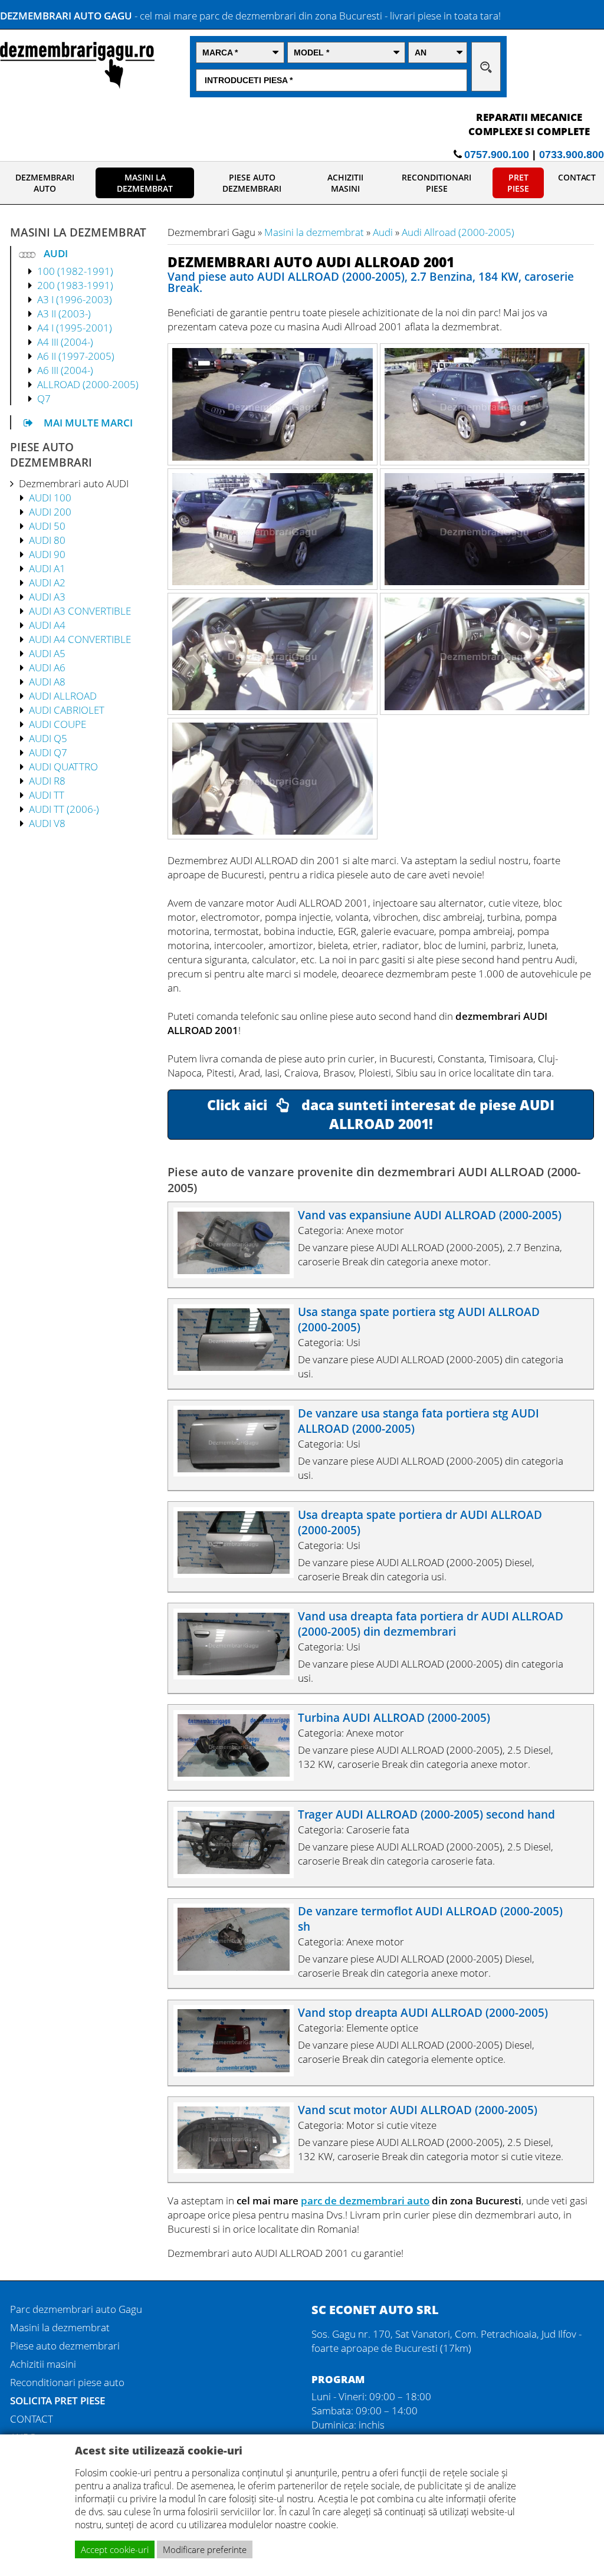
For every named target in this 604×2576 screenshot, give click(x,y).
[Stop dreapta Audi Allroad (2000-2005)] (239, 2072)
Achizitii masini (43, 2364)
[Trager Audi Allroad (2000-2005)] (239, 1874)
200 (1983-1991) (75, 285)
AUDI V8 (47, 823)
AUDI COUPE (58, 724)
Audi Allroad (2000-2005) (458, 232)
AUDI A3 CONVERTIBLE (80, 611)
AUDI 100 (50, 497)
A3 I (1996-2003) (75, 299)
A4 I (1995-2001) (75, 327)
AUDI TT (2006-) (64, 809)
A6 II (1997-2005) (76, 356)
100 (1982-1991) (75, 271)
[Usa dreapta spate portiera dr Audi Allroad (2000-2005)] (239, 1574)
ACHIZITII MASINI (345, 183)
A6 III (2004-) (65, 370)
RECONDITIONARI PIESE (436, 183)
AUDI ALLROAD (63, 695)
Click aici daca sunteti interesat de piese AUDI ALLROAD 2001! (381, 1114)
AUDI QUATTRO (63, 766)
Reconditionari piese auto (67, 2382)
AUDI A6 (47, 667)
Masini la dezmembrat (314, 232)
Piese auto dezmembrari (65, 2345)
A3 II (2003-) (64, 313)
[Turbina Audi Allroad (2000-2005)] (239, 1777)
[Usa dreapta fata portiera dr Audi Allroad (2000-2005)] (239, 1675)
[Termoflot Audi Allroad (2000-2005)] (239, 1971)
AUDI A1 (47, 568)
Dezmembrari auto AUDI (74, 483)
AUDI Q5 (48, 738)
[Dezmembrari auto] (77, 85)
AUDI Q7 (48, 752)
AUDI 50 (47, 526)
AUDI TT (47, 795)
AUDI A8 (47, 681)
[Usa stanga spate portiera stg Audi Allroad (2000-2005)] (239, 1371)
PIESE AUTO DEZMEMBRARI (252, 183)
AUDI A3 (47, 596)
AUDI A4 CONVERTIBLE (80, 639)
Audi (383, 232)
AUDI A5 (47, 653)
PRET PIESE (518, 183)
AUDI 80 (47, 540)
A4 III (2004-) (65, 342)
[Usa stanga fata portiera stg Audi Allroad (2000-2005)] (239, 1472)
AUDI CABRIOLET (67, 710)
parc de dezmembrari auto (365, 2200)
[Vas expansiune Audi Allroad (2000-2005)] (239, 1274)
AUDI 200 (50, 511)
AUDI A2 (47, 582)
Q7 (44, 398)
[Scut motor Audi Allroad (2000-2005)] (239, 2169)
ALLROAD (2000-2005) (88, 384)
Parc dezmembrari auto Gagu (76, 2309)
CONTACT (577, 177)
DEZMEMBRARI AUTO (45, 183)
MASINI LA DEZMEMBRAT (145, 183)
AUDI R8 (47, 780)
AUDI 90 (47, 554)
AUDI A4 (47, 625)
